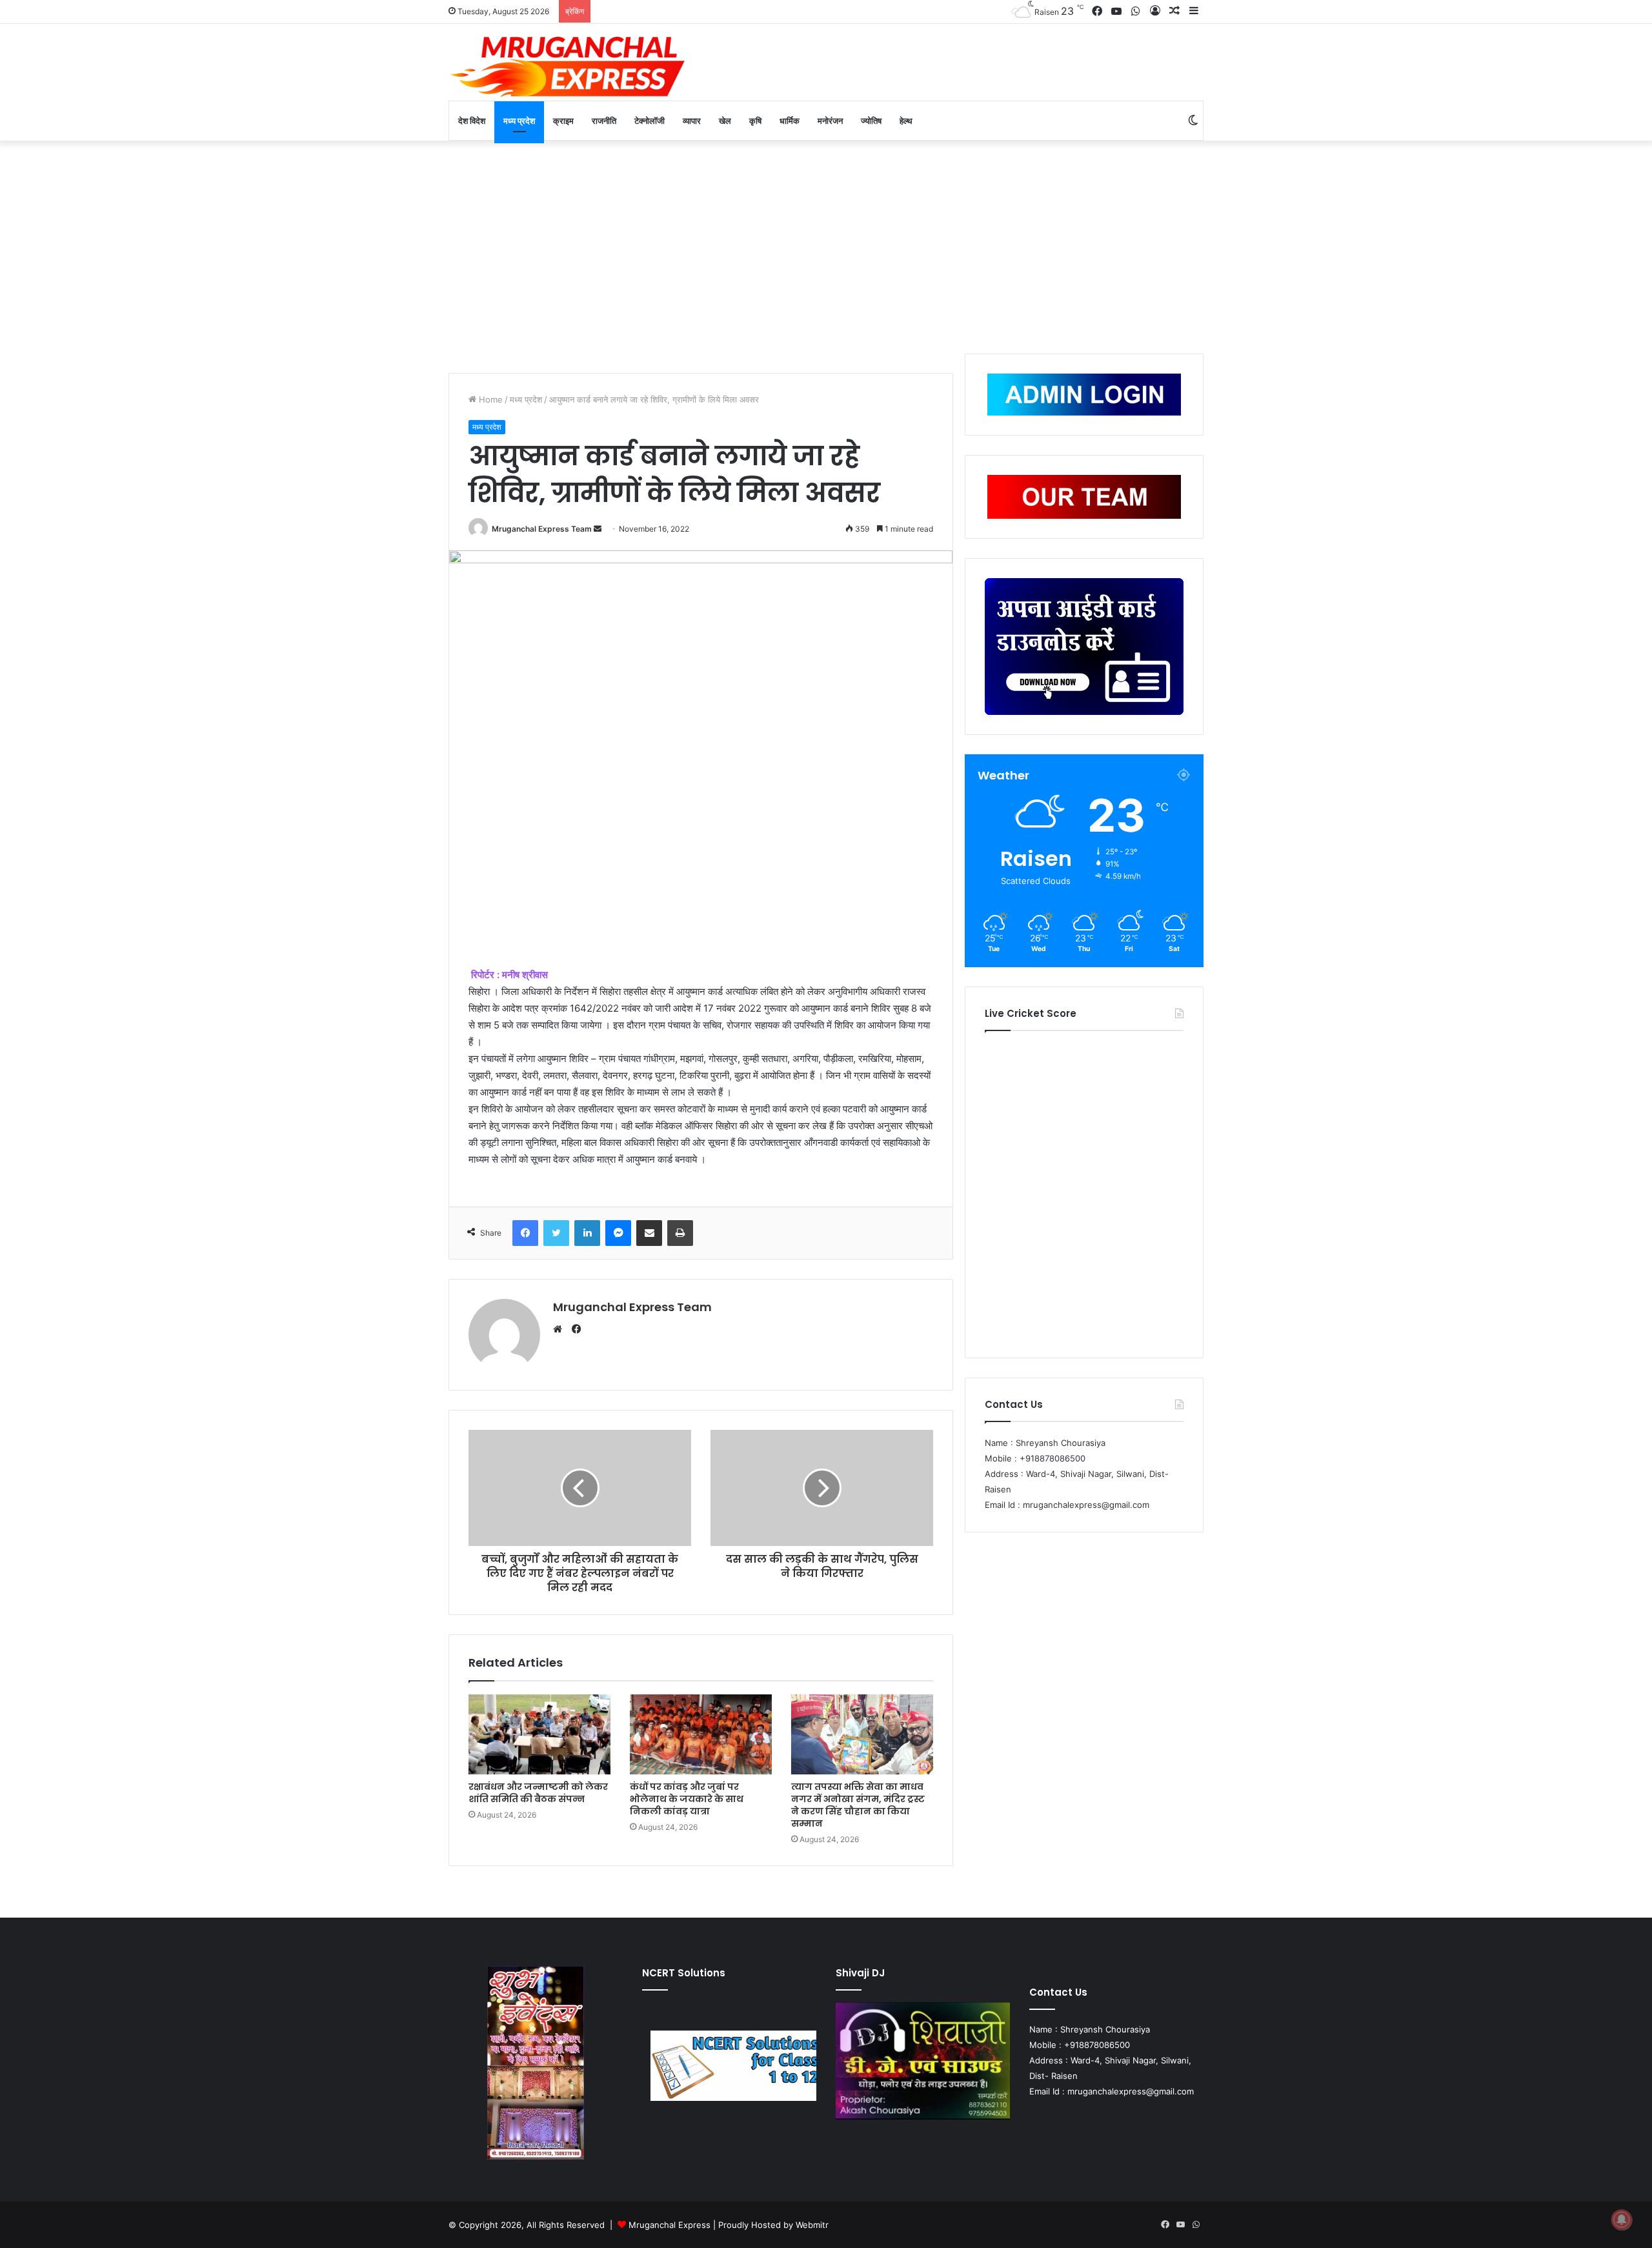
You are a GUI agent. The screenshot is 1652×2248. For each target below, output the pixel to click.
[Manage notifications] (1622, 2220)
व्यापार (692, 121)
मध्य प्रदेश (519, 121)
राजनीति (604, 121)
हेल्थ (906, 121)
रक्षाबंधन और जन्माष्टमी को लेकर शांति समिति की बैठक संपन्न (538, 1793)
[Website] (561, 1329)
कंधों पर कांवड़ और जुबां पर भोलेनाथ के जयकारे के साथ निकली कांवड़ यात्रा (687, 1799)
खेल (725, 121)
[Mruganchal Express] (568, 65)
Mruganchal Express (671, 2225)
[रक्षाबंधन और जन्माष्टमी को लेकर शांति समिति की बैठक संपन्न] (539, 1734)
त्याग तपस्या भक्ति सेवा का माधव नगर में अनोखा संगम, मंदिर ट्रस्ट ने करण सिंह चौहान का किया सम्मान (858, 1805)
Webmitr (812, 2225)
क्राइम (563, 121)
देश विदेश (472, 121)
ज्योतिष (871, 121)
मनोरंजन (830, 121)
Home (489, 399)
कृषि (755, 121)
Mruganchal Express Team (542, 529)
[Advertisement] (826, 244)
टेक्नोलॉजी (650, 121)
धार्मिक (790, 121)
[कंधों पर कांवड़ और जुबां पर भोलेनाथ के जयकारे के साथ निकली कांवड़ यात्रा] (701, 1734)
